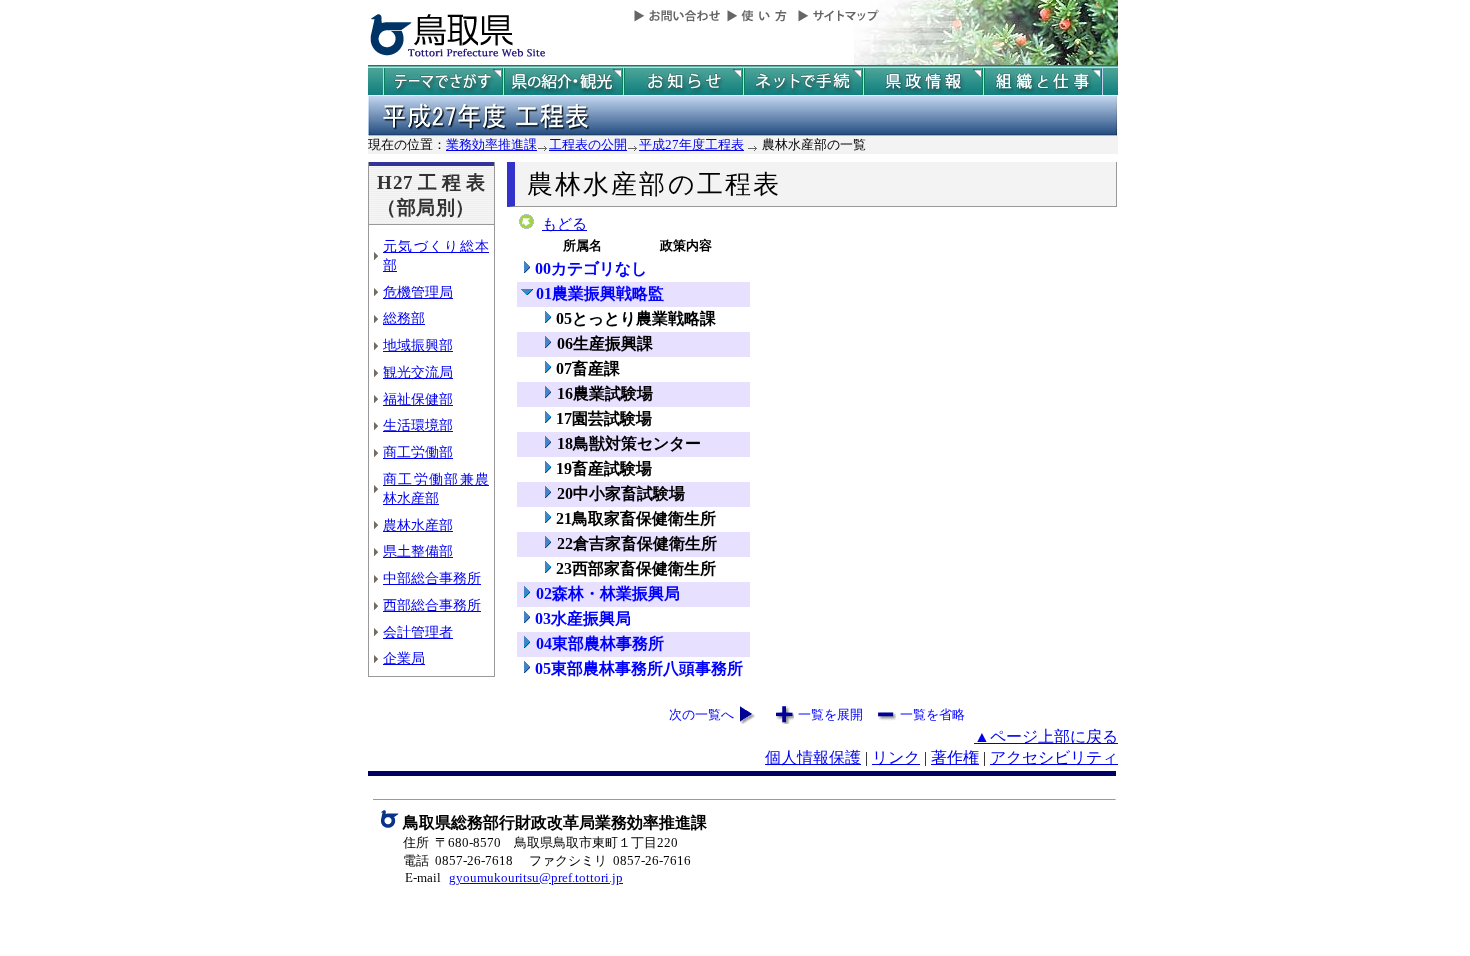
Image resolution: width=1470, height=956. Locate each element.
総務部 (404, 318)
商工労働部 (418, 452)
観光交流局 (418, 372)
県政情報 (923, 81)
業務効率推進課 (491, 144)
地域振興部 (418, 345)
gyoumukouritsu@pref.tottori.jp (536, 877)
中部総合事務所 (432, 578)
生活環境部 (418, 425)
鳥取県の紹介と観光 (563, 81)
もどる (564, 224)
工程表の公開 (588, 144)
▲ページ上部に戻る (1046, 736)
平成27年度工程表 (691, 144)
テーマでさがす (443, 81)
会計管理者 (418, 632)
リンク (896, 757)
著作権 (955, 757)
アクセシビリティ (1054, 757)
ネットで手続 (803, 81)
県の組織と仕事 (1043, 81)
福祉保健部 (418, 399)
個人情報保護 (813, 757)
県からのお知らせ (683, 81)
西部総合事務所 (432, 605)
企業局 (404, 658)
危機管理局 (418, 292)
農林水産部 (418, 525)
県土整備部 (418, 551)
